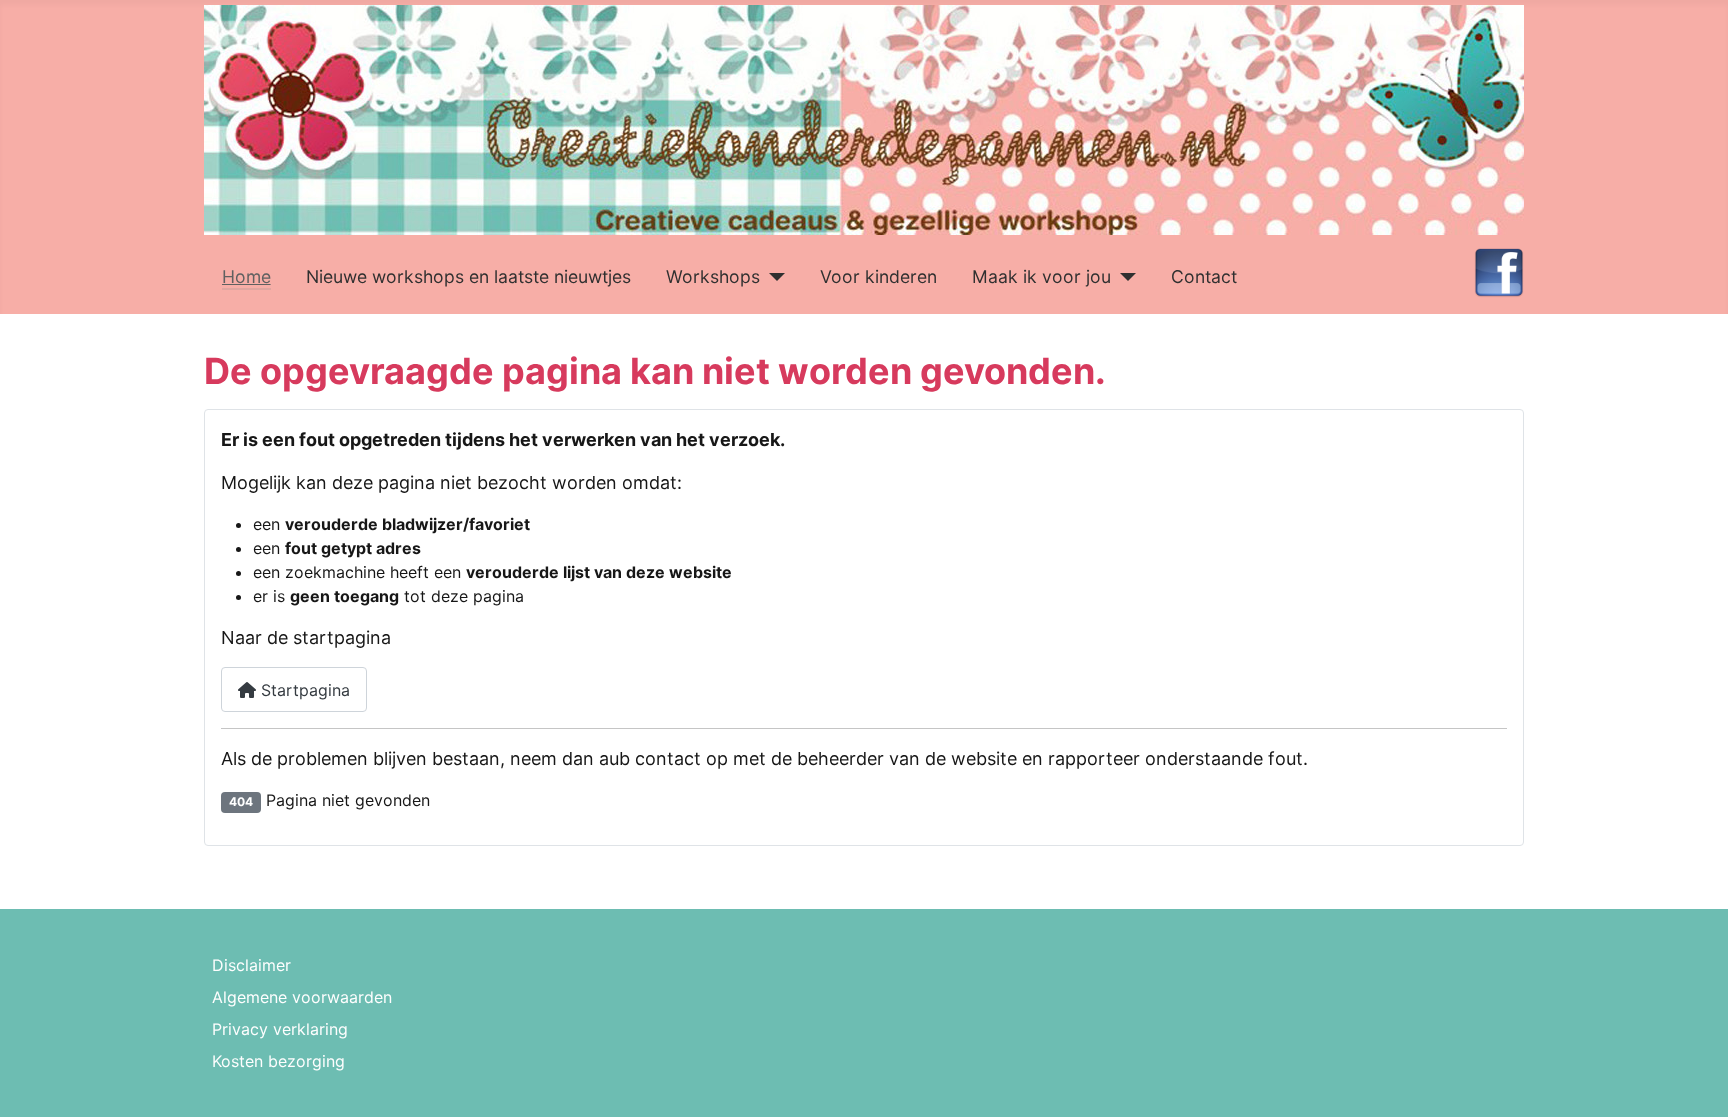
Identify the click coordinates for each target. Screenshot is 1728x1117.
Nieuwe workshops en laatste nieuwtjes (468, 276)
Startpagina (303, 690)
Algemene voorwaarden (302, 997)
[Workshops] (772, 277)
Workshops (713, 276)
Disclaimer (251, 965)
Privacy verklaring (280, 1029)
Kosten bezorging (278, 1061)
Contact (1204, 276)
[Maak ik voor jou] (1123, 277)
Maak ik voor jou (1041, 276)
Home (246, 276)
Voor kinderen (878, 276)
